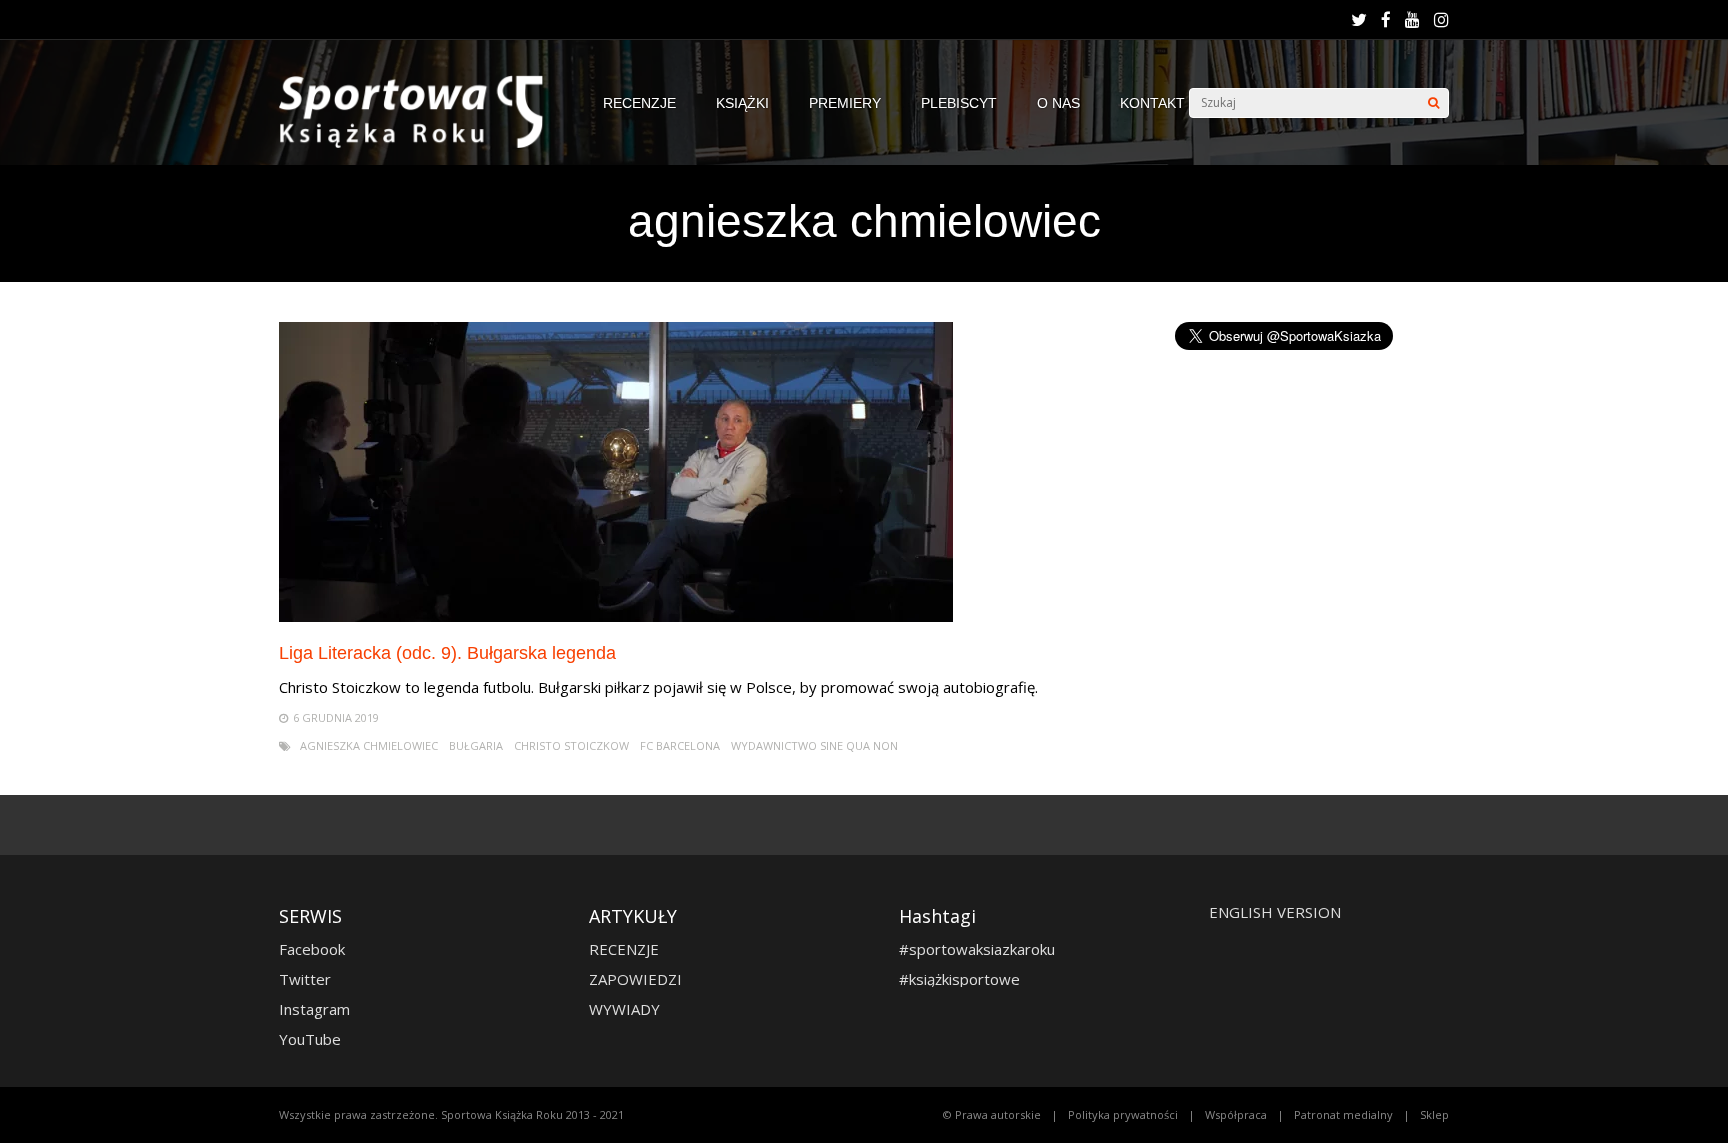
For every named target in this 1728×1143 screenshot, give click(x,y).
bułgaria (476, 745)
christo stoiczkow (571, 745)
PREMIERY (845, 103)
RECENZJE (639, 103)
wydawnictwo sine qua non (814, 745)
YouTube (310, 1039)
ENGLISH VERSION (1275, 912)
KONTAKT (1152, 103)
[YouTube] (1412, 20)
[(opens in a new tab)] (616, 616)
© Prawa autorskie (992, 1114)
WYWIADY (624, 1009)
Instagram (314, 1009)
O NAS (1058, 103)
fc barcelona (680, 745)
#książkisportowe (959, 979)
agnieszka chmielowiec (369, 745)
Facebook (312, 949)
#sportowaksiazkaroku (977, 949)
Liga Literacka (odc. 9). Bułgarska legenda (447, 653)
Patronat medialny (1343, 1114)
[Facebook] (1386, 20)
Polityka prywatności (1123, 1114)
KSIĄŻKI (742, 103)
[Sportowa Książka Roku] (421, 143)
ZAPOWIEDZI (635, 979)
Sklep (1434, 1114)
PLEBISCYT (959, 103)
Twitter (305, 979)
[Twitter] (1359, 20)
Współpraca (1236, 1114)
